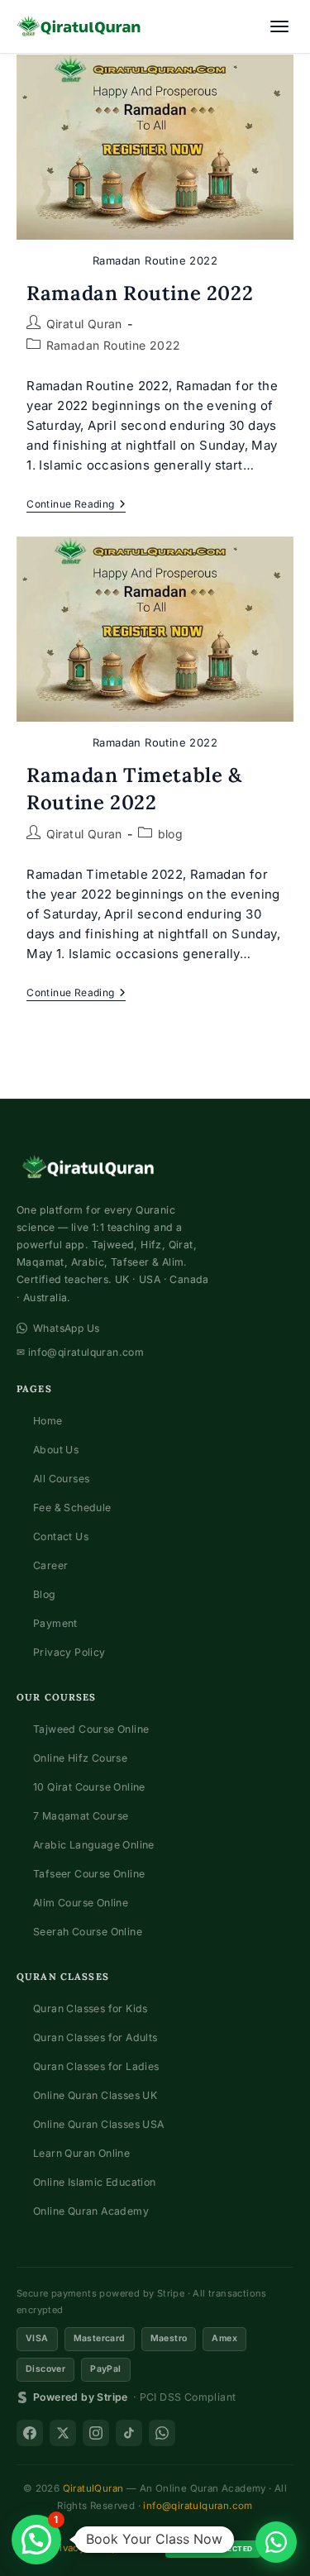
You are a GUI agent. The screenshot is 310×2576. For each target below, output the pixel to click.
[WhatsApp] (162, 2433)
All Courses (61, 1479)
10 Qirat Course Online (89, 1787)
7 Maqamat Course (81, 1816)
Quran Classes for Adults (95, 2037)
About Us (56, 1450)
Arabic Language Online (94, 1845)
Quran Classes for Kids (91, 2008)
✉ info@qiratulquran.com (80, 1352)
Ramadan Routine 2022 (140, 293)
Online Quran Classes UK (95, 2095)
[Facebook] (30, 2433)
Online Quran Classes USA (99, 2124)
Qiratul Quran (84, 324)
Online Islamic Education (95, 2182)
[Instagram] (96, 2433)
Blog (45, 1594)
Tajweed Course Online (91, 1729)
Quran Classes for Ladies (96, 2066)
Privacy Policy (69, 1652)
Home (48, 1421)
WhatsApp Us (66, 1328)
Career (50, 1565)
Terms (141, 2548)
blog (171, 834)
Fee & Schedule (72, 1507)
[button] (36, 2540)
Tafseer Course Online (89, 1874)
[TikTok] (129, 2433)
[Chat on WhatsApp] (276, 2542)
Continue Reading (76, 506)
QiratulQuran (93, 2488)
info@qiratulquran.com (198, 2506)
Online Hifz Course (80, 1758)
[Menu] (279, 26)
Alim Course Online (81, 1903)
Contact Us (61, 1536)
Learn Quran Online (81, 2153)
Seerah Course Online (88, 1932)
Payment (55, 1623)
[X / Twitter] (63, 2433)
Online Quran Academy (91, 2211)
